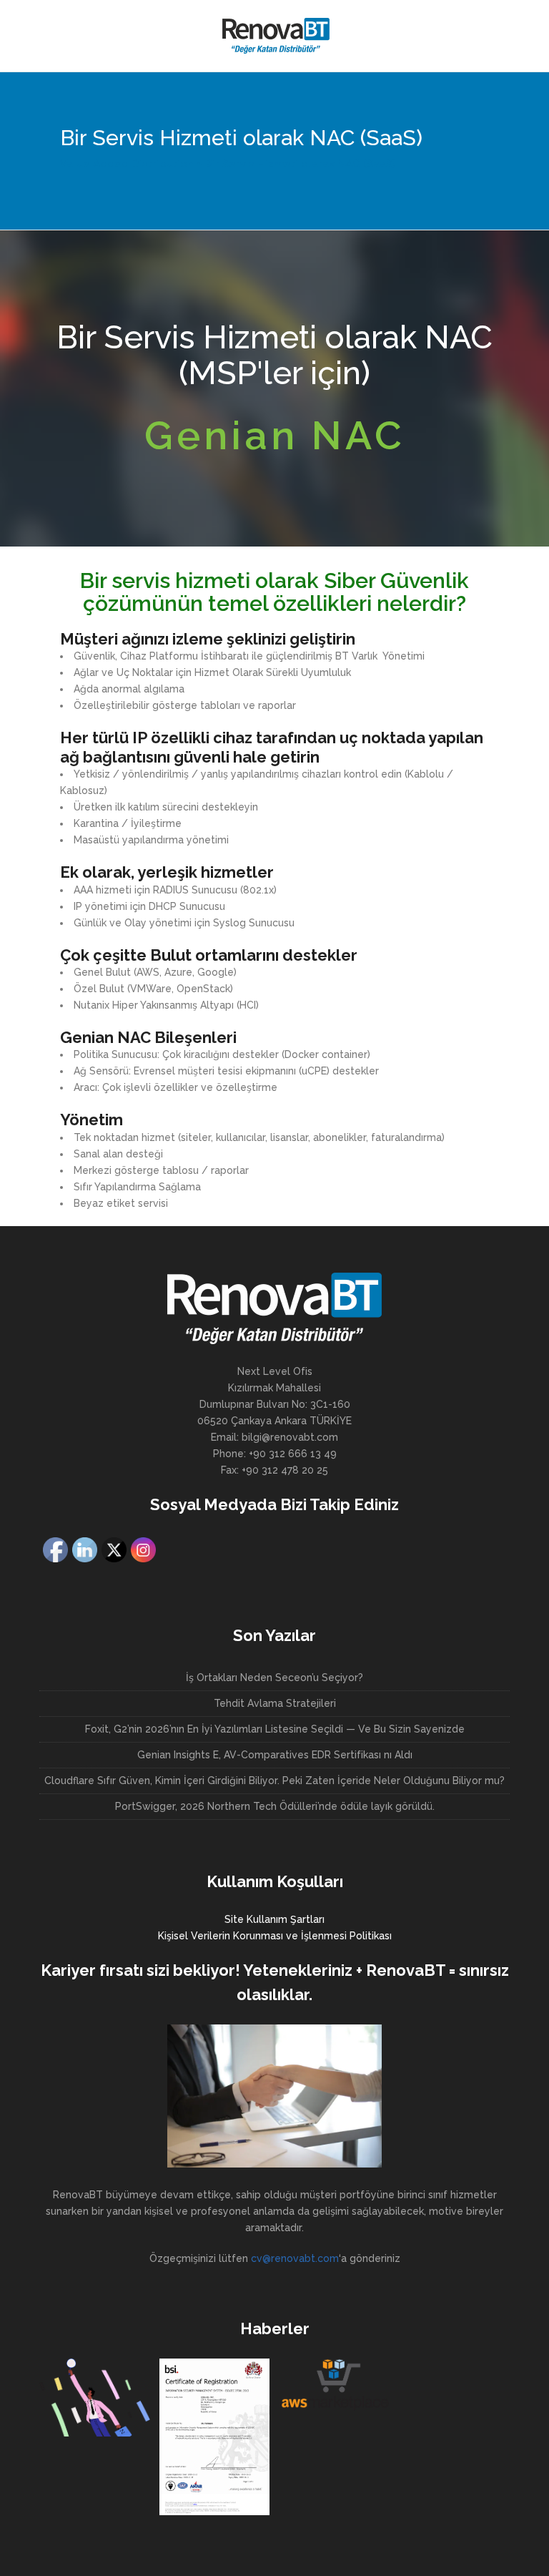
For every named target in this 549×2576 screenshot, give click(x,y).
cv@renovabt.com (295, 2258)
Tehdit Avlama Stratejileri (275, 1703)
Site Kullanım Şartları (274, 1919)
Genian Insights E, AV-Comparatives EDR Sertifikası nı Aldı (275, 1755)
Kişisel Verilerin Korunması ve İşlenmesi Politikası (275, 1936)
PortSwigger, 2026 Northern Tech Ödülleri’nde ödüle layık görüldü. (275, 1806)
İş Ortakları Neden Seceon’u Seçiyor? (274, 1678)
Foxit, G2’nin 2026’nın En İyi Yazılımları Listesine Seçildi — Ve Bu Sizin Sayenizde (275, 1729)
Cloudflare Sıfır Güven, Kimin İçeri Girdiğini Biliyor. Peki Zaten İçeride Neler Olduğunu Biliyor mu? (274, 1781)
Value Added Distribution (127, 164)
